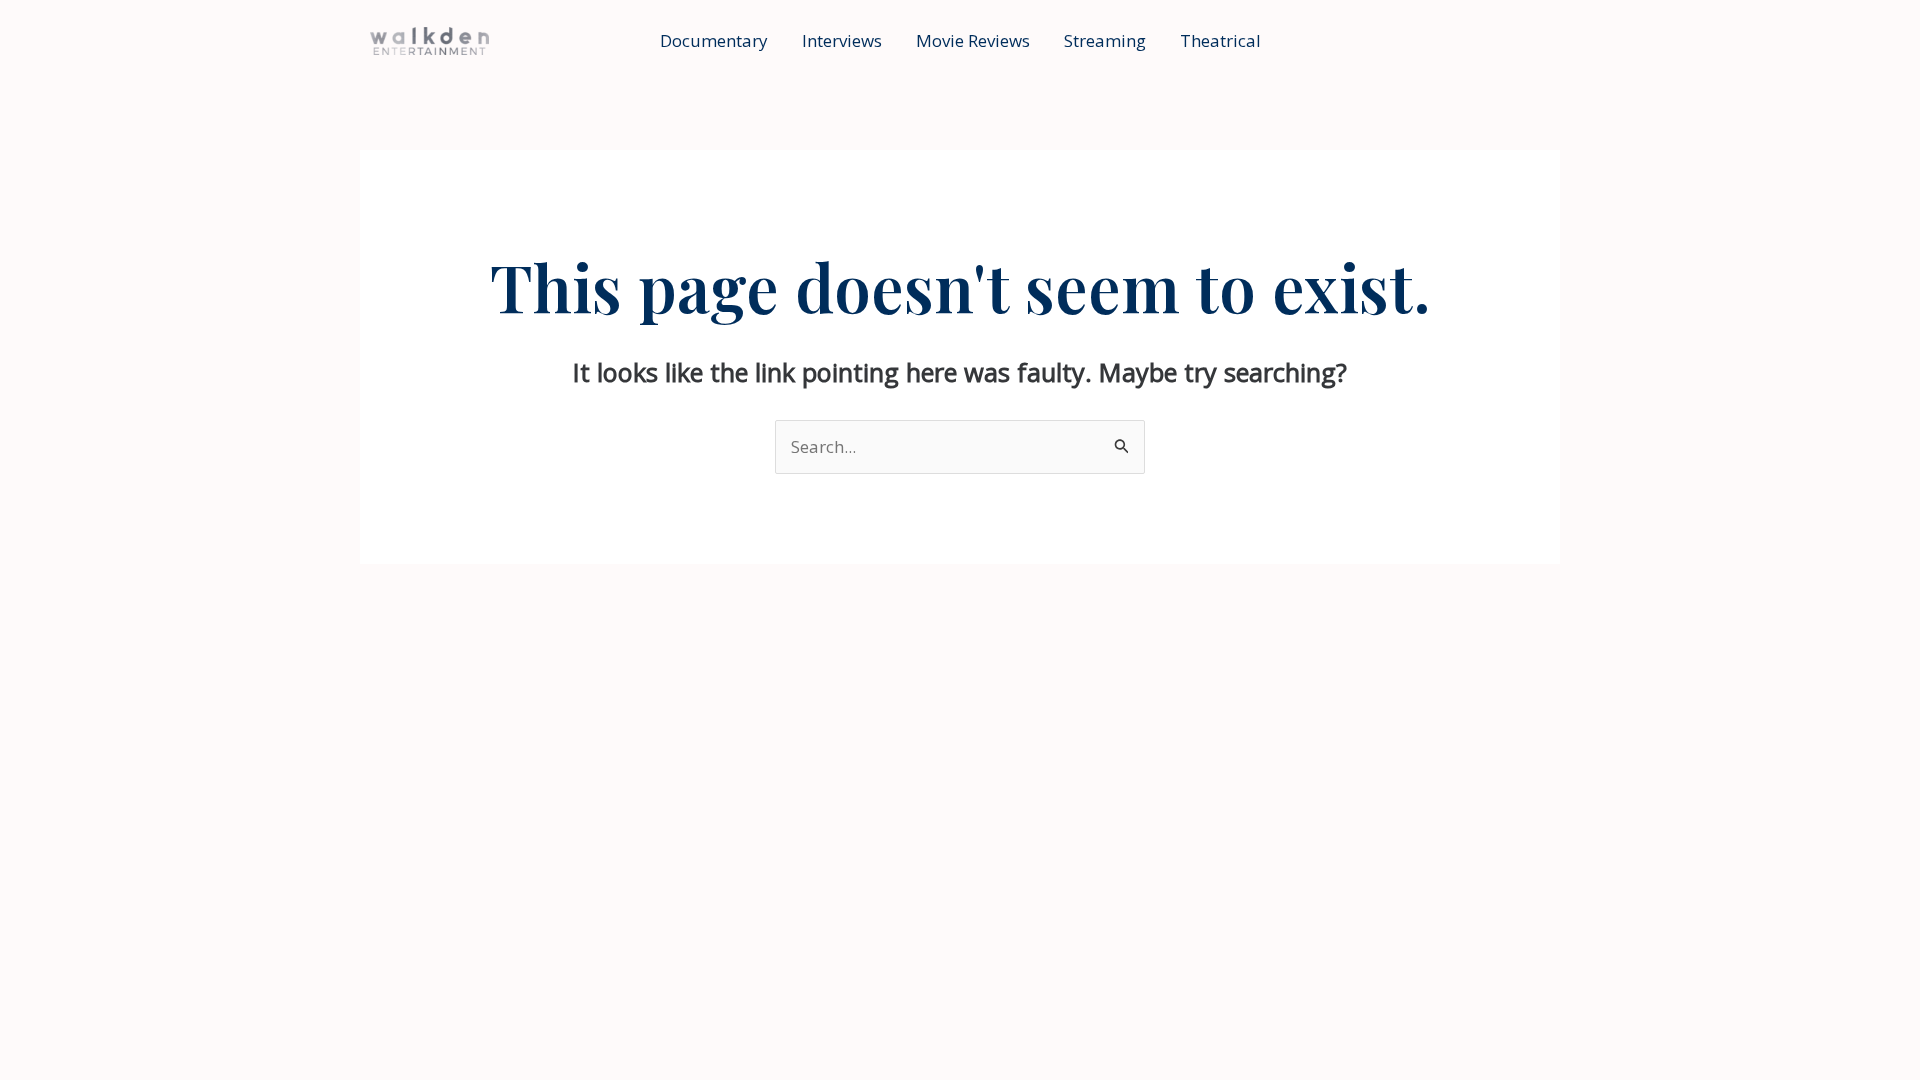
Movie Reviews (973, 40)
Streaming (1105, 40)
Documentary (714, 40)
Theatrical (1220, 40)
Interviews (842, 40)
